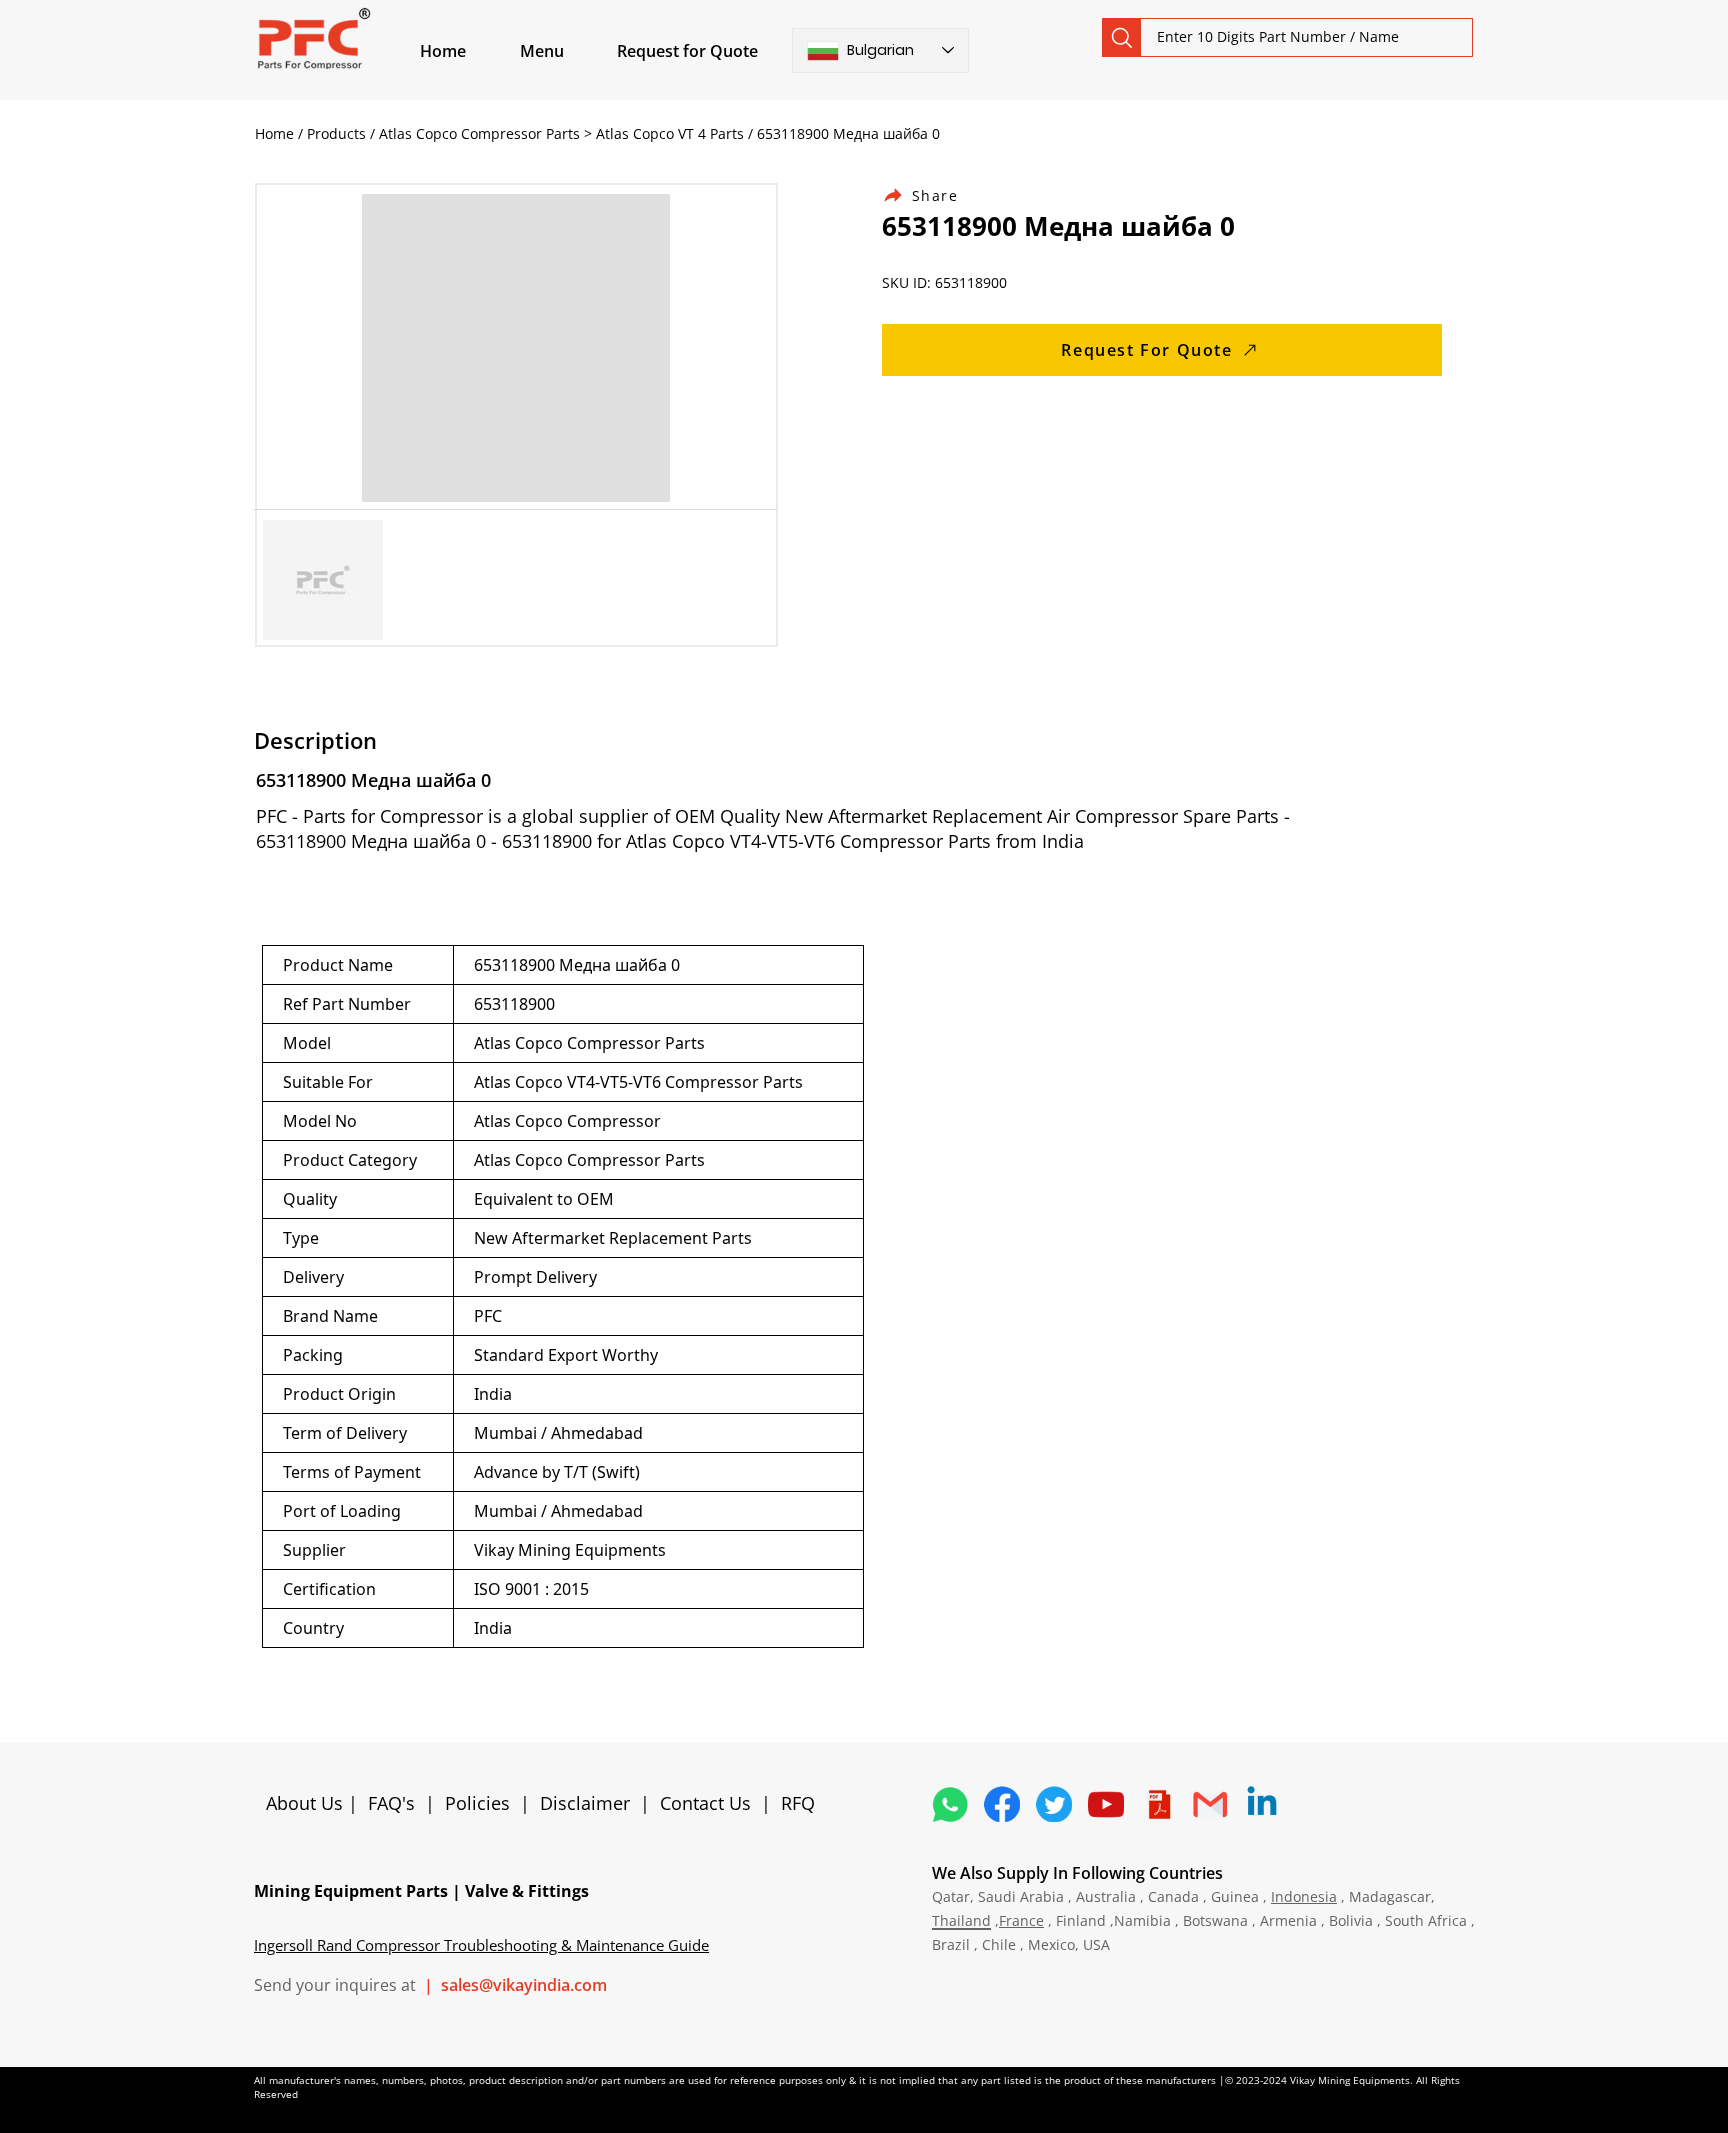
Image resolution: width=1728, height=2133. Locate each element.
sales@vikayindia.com (524, 1985)
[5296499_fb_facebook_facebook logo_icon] (1002, 1804)
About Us (307, 1803)
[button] (565, 51)
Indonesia (1304, 1896)
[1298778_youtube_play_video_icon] (1106, 1804)
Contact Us (705, 1803)
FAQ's (391, 1803)
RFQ (798, 1803)
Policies (477, 1803)
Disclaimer (590, 1803)
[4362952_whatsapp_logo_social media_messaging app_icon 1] (950, 1804)
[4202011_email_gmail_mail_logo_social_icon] (1210, 1804)
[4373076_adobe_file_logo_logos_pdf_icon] (1158, 1804)
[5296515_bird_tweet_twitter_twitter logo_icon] (1054, 1804)
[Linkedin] (1262, 1804)
